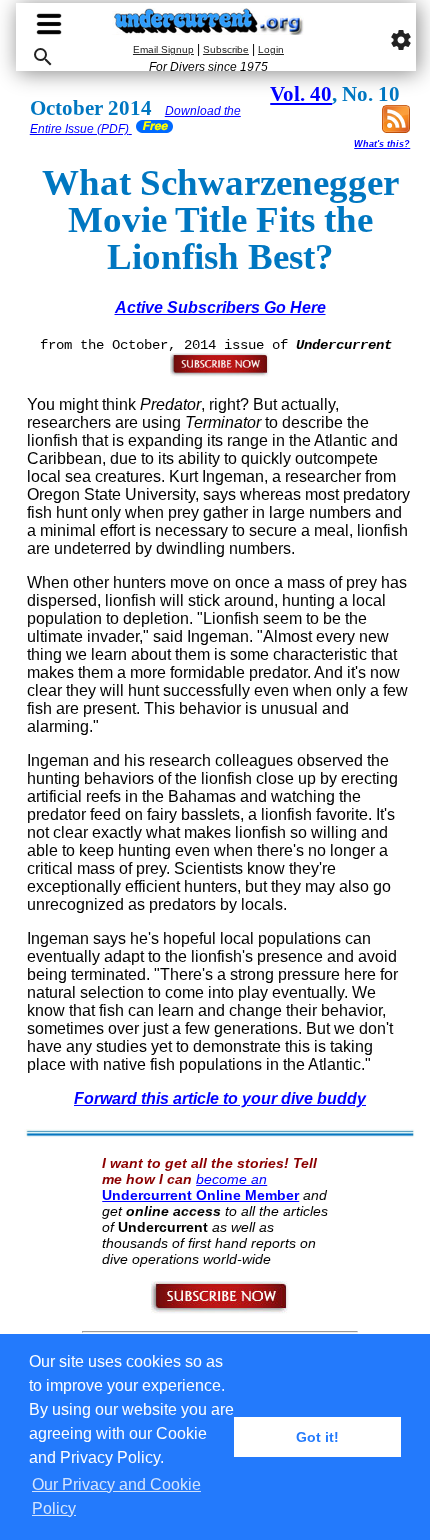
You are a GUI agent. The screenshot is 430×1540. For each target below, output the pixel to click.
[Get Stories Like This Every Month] (220, 372)
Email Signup (163, 49)
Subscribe (226, 49)
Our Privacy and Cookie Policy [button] (116, 1496)
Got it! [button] (317, 1437)
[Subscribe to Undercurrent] (220, 1309)
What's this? (382, 144)
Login (271, 49)
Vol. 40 (301, 94)
